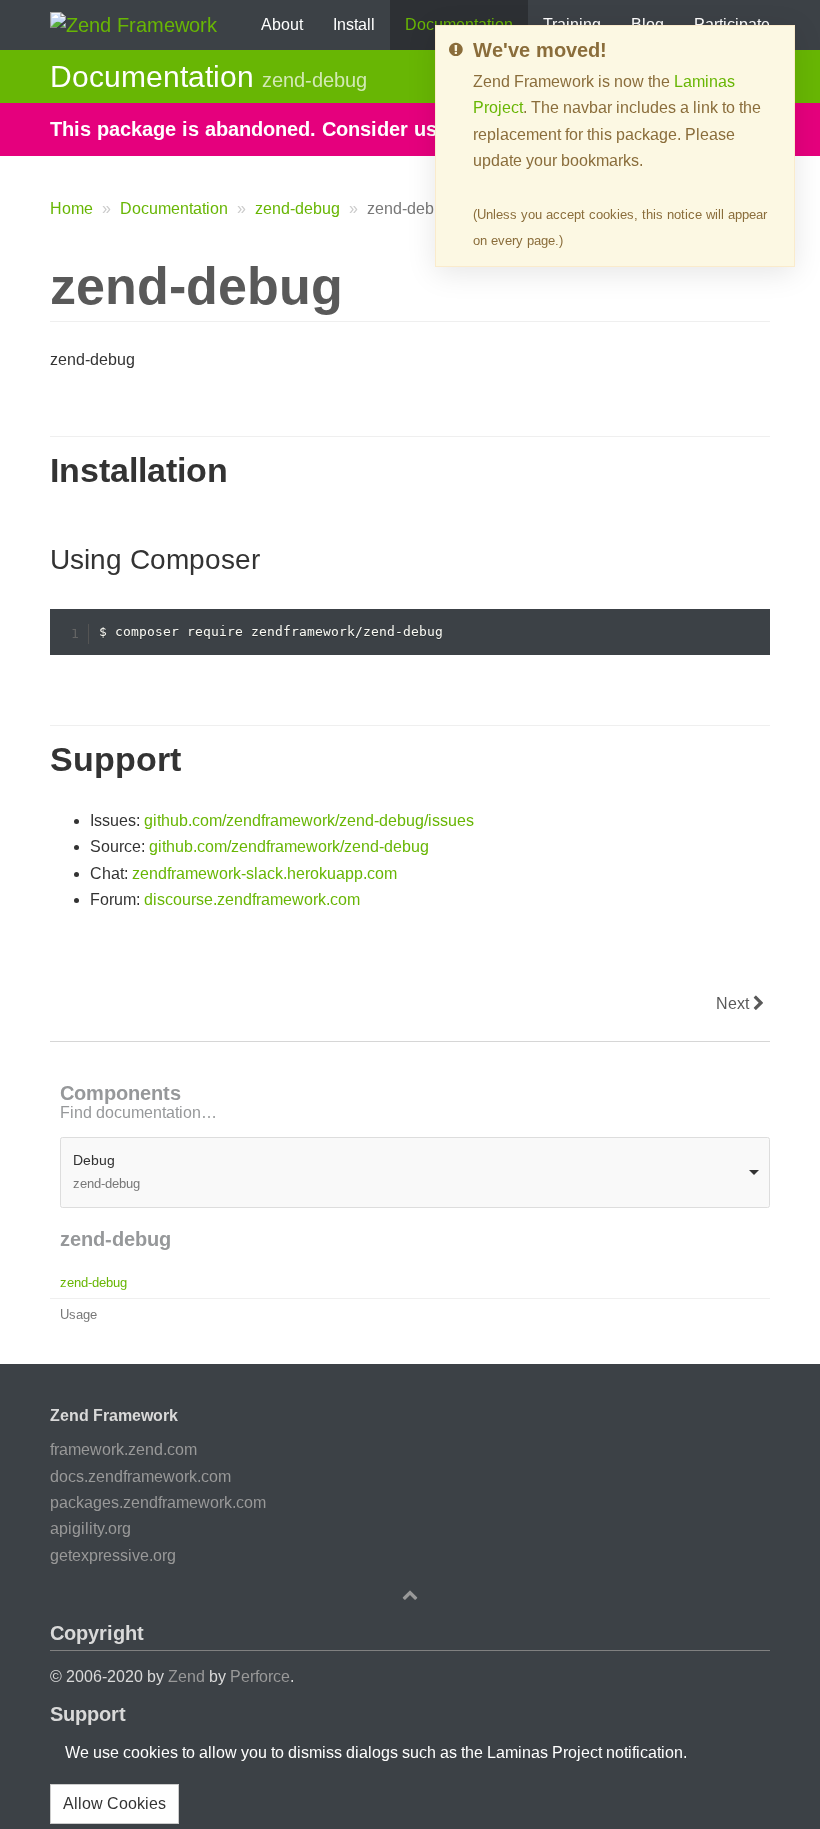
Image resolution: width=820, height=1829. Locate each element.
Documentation (174, 208)
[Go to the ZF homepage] (133, 23)
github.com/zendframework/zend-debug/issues (309, 820)
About (282, 24)
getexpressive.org (113, 1555)
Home (71, 208)
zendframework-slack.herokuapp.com (264, 873)
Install (354, 24)
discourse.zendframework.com (252, 899)
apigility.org (90, 1528)
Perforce (260, 1676)
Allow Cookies (114, 1803)
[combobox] (415, 1172)
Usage (78, 1314)
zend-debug (297, 208)
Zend (186, 1676)
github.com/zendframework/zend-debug (289, 846)
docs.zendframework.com (140, 1476)
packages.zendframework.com (158, 1502)
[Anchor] (35, 470)
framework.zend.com (123, 1449)
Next (734, 1003)
